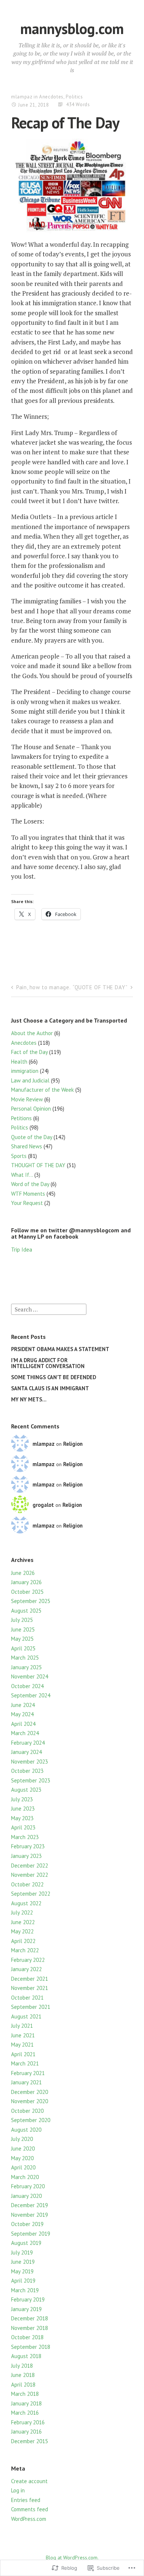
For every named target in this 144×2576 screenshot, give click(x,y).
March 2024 (25, 1733)
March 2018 (25, 2394)
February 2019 (28, 2299)
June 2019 (23, 2262)
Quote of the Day (32, 1137)
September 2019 (31, 2234)
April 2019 (23, 2281)
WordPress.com (29, 2519)
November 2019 (30, 2215)
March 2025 (25, 1658)
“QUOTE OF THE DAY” (100, 987)
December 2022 (30, 1866)
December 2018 (30, 2318)
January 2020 (26, 2196)
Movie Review (27, 1099)
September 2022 (31, 1894)
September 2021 (31, 2007)
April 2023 (23, 1827)
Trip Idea (22, 1250)
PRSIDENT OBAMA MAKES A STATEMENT (60, 1349)
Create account (29, 2481)
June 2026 (23, 1573)
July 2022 (22, 1912)
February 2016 (28, 2422)
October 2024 (27, 1686)
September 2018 (31, 2347)
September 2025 (31, 1601)
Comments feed (30, 2509)
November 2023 (30, 1762)
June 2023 (23, 1809)
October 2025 (27, 1592)
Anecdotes (51, 97)
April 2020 (23, 2167)
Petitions (21, 1118)
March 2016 (25, 2413)
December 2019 (30, 2205)
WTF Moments (28, 1194)
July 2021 (22, 2026)
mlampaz (22, 97)
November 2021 (30, 1988)
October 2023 (27, 1771)
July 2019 (22, 2252)
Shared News (27, 1146)
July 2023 (22, 1799)
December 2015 (30, 2441)
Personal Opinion (31, 1109)
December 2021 (30, 1979)
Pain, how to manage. (43, 987)
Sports (19, 1156)
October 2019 (27, 2224)
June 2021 (23, 2035)
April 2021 (23, 2054)
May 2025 (22, 1639)
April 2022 (23, 1941)
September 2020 (31, 2120)
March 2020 (25, 2177)
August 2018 (26, 2356)
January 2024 (26, 1752)
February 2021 (28, 2073)
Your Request (27, 1203)
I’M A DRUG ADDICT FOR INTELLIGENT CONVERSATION (48, 1363)
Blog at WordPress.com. (72, 2558)
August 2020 (26, 2130)
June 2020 (23, 2149)
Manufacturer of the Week (42, 1090)
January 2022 (26, 1969)
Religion (73, 1444)
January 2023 (26, 1856)
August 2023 (26, 1790)
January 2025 (26, 1667)
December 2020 (30, 2092)
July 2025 (22, 1620)
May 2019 (22, 2271)
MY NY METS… (29, 1399)
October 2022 (27, 1884)
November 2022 (30, 1875)
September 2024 (31, 1695)
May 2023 (22, 1818)
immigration (25, 1071)
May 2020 (22, 2158)
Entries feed (26, 2500)
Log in (18, 2490)
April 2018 (23, 2385)
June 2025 (23, 1629)
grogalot (43, 1505)
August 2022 (26, 1903)
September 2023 (31, 1780)
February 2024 (28, 1743)
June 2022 (23, 1922)
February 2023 (28, 1846)
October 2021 (27, 1998)
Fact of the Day (29, 1052)
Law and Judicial (30, 1080)
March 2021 (25, 2063)
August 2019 (26, 2243)
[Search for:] (49, 1309)
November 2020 (30, 2101)
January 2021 (26, 2082)
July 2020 (22, 2139)
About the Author (32, 1033)
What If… (22, 1175)
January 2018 (26, 2403)
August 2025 (26, 1611)
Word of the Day (30, 1184)
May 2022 (22, 1931)
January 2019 (26, 2309)
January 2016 (26, 2432)
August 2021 (26, 2016)
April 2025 (23, 1648)
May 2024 (22, 1714)
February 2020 (28, 2186)
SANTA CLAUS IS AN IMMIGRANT (50, 1388)
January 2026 (26, 1582)
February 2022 (28, 1960)
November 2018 (30, 2328)
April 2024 (23, 1724)
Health (19, 1062)
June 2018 (23, 2375)
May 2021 (22, 2045)
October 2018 (27, 2337)
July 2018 (22, 2366)
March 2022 (25, 1950)
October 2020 (27, 2111)
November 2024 (30, 1676)
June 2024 (23, 1705)
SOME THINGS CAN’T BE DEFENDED (54, 1377)
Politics (74, 97)
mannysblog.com (72, 28)
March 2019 (25, 2290)
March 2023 (25, 1837)
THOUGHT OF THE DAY (38, 1165)
